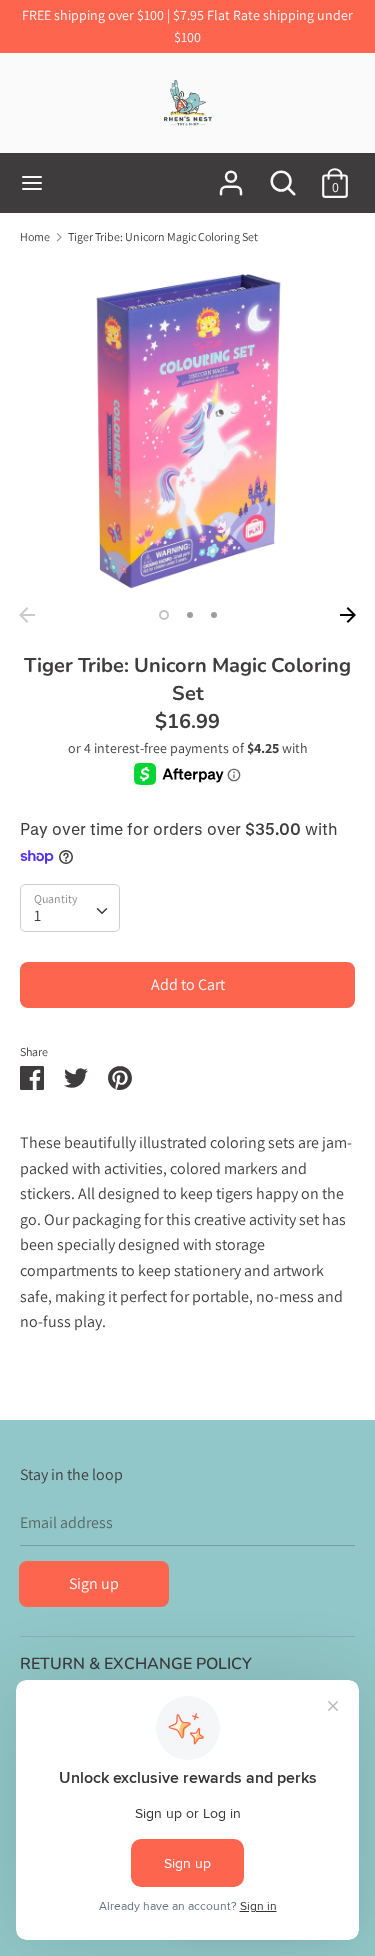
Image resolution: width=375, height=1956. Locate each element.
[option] (187, 429)
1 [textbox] (37, 915)
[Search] (283, 175)
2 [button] (190, 615)
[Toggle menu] (32, 183)
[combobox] (70, 908)
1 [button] (164, 615)
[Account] (231, 175)
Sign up (94, 1583)
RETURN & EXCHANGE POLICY (136, 1664)
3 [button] (214, 615)
